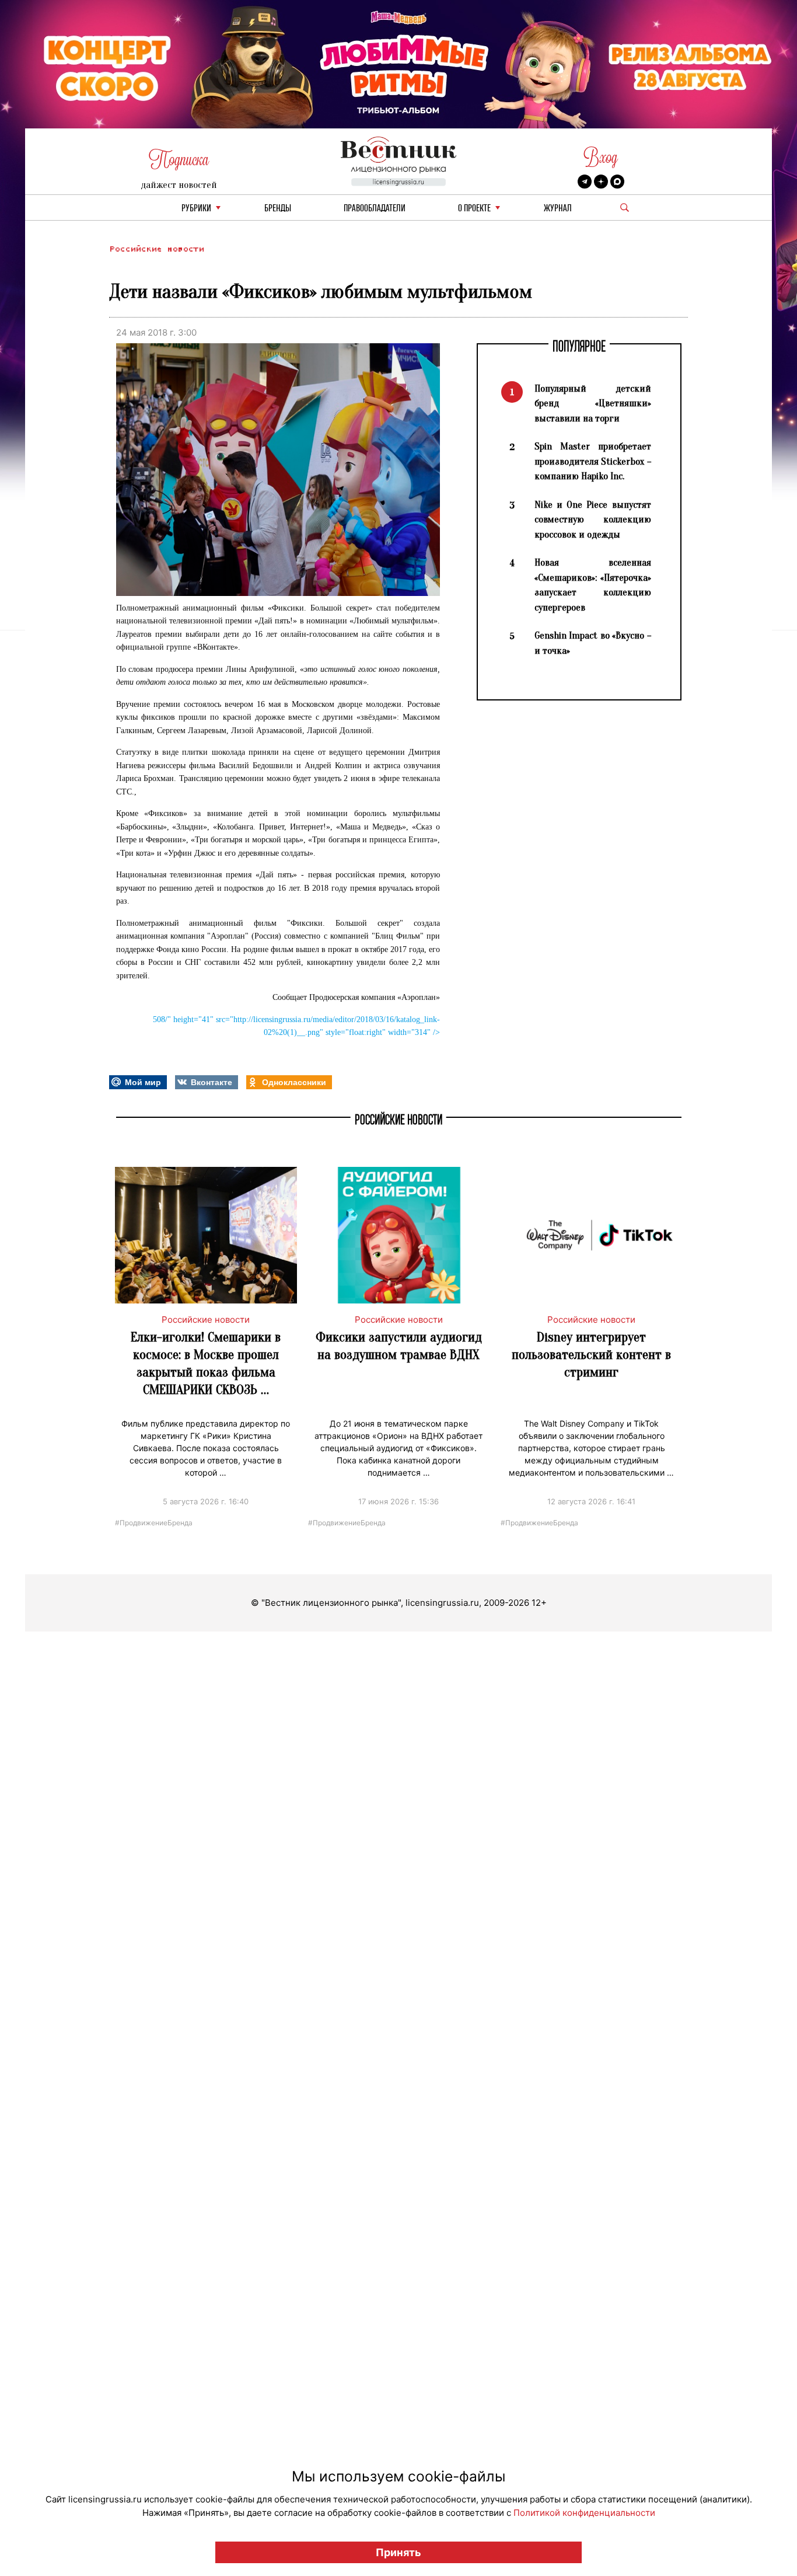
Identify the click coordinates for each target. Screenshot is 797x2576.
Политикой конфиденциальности (584, 2513)
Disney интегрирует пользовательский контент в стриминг (591, 1355)
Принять (398, 2552)
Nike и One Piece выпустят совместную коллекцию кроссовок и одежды (593, 520)
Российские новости (156, 249)
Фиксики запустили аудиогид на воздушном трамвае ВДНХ (399, 1346)
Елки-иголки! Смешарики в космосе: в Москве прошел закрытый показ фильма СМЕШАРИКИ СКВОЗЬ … (206, 1363)
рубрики (196, 209)
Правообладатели (375, 209)
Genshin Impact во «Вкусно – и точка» (593, 643)
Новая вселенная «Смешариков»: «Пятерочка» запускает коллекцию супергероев (593, 585)
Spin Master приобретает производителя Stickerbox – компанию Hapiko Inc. (593, 461)
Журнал (558, 209)
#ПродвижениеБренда (154, 1522)
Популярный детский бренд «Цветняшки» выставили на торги (593, 403)
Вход (601, 157)
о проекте (474, 209)
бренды (278, 209)
